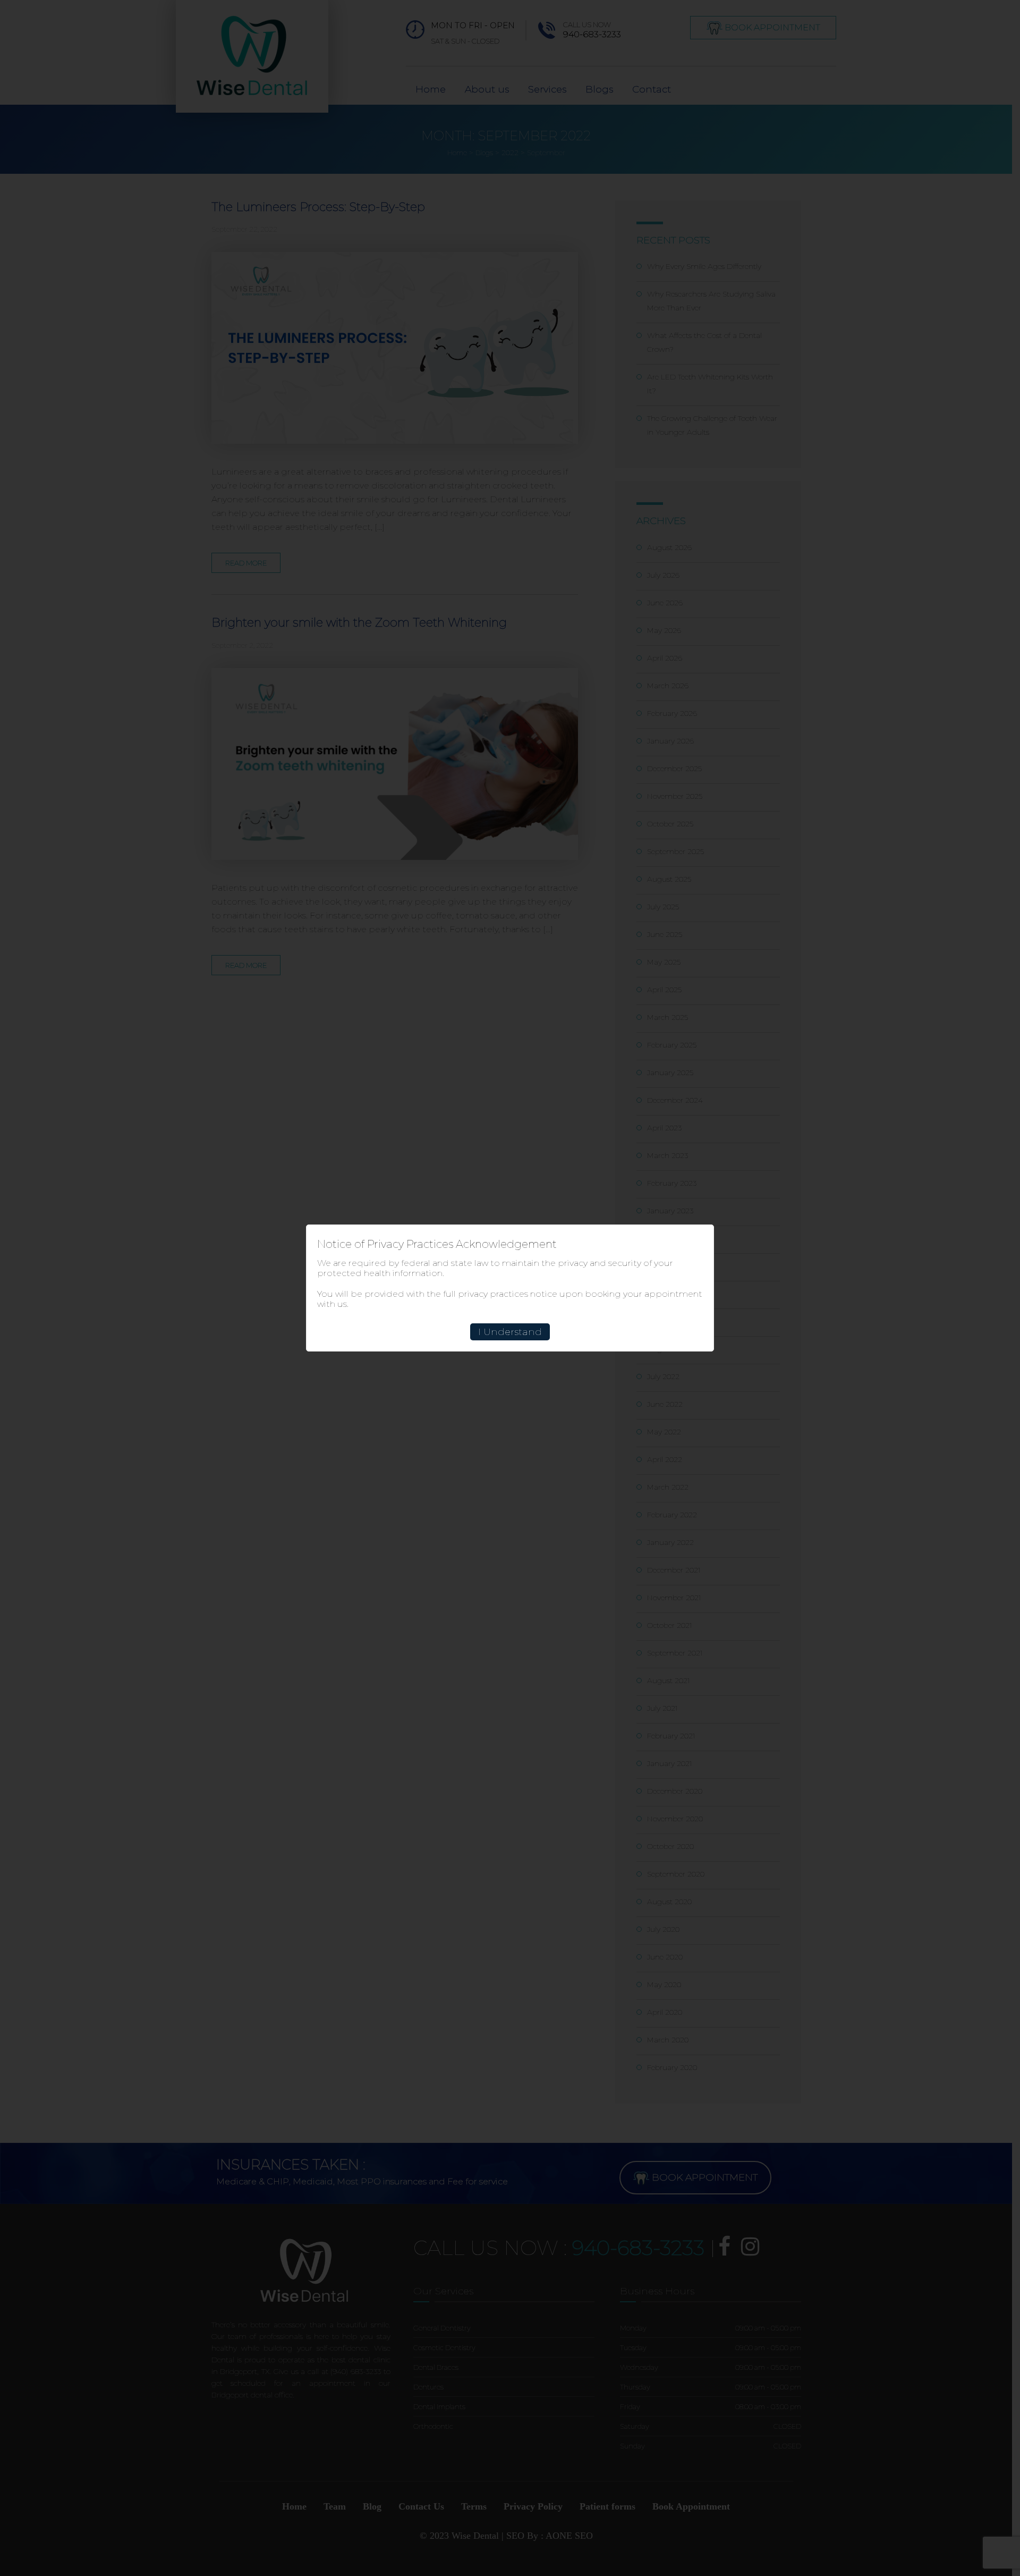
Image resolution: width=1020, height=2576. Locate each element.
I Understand (510, 1332)
